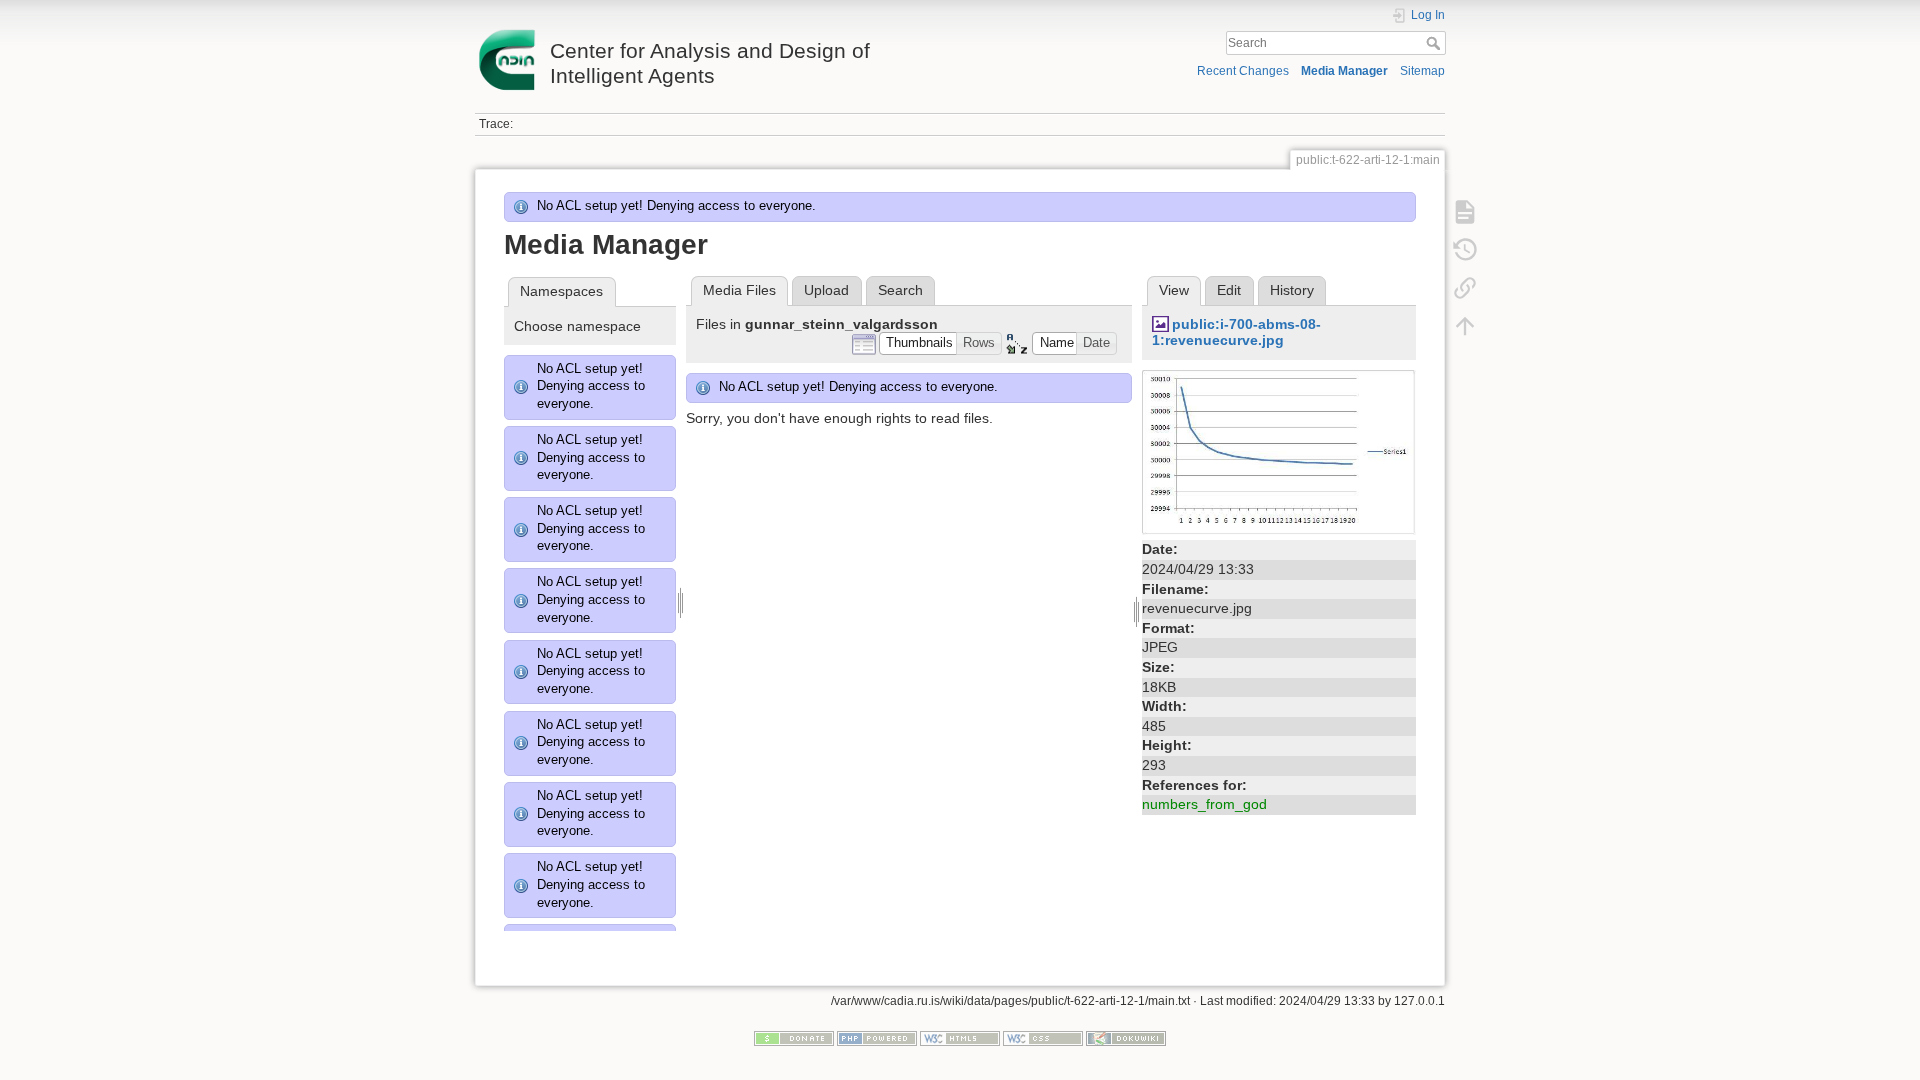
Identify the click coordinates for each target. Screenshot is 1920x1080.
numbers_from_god (1204, 804)
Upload (826, 290)
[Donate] (794, 1037)
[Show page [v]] (1465, 212)
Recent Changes (1243, 71)
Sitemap (1422, 71)
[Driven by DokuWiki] (1126, 1037)
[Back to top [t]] (1465, 326)
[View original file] (1279, 452)
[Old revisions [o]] (1465, 250)
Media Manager (1344, 71)
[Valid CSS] (1043, 1037)
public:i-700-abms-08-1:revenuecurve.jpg (1236, 332)
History (1292, 290)
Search (1435, 43)
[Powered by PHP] (877, 1037)
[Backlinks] (1465, 288)
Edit (1229, 290)
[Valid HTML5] (960, 1037)
